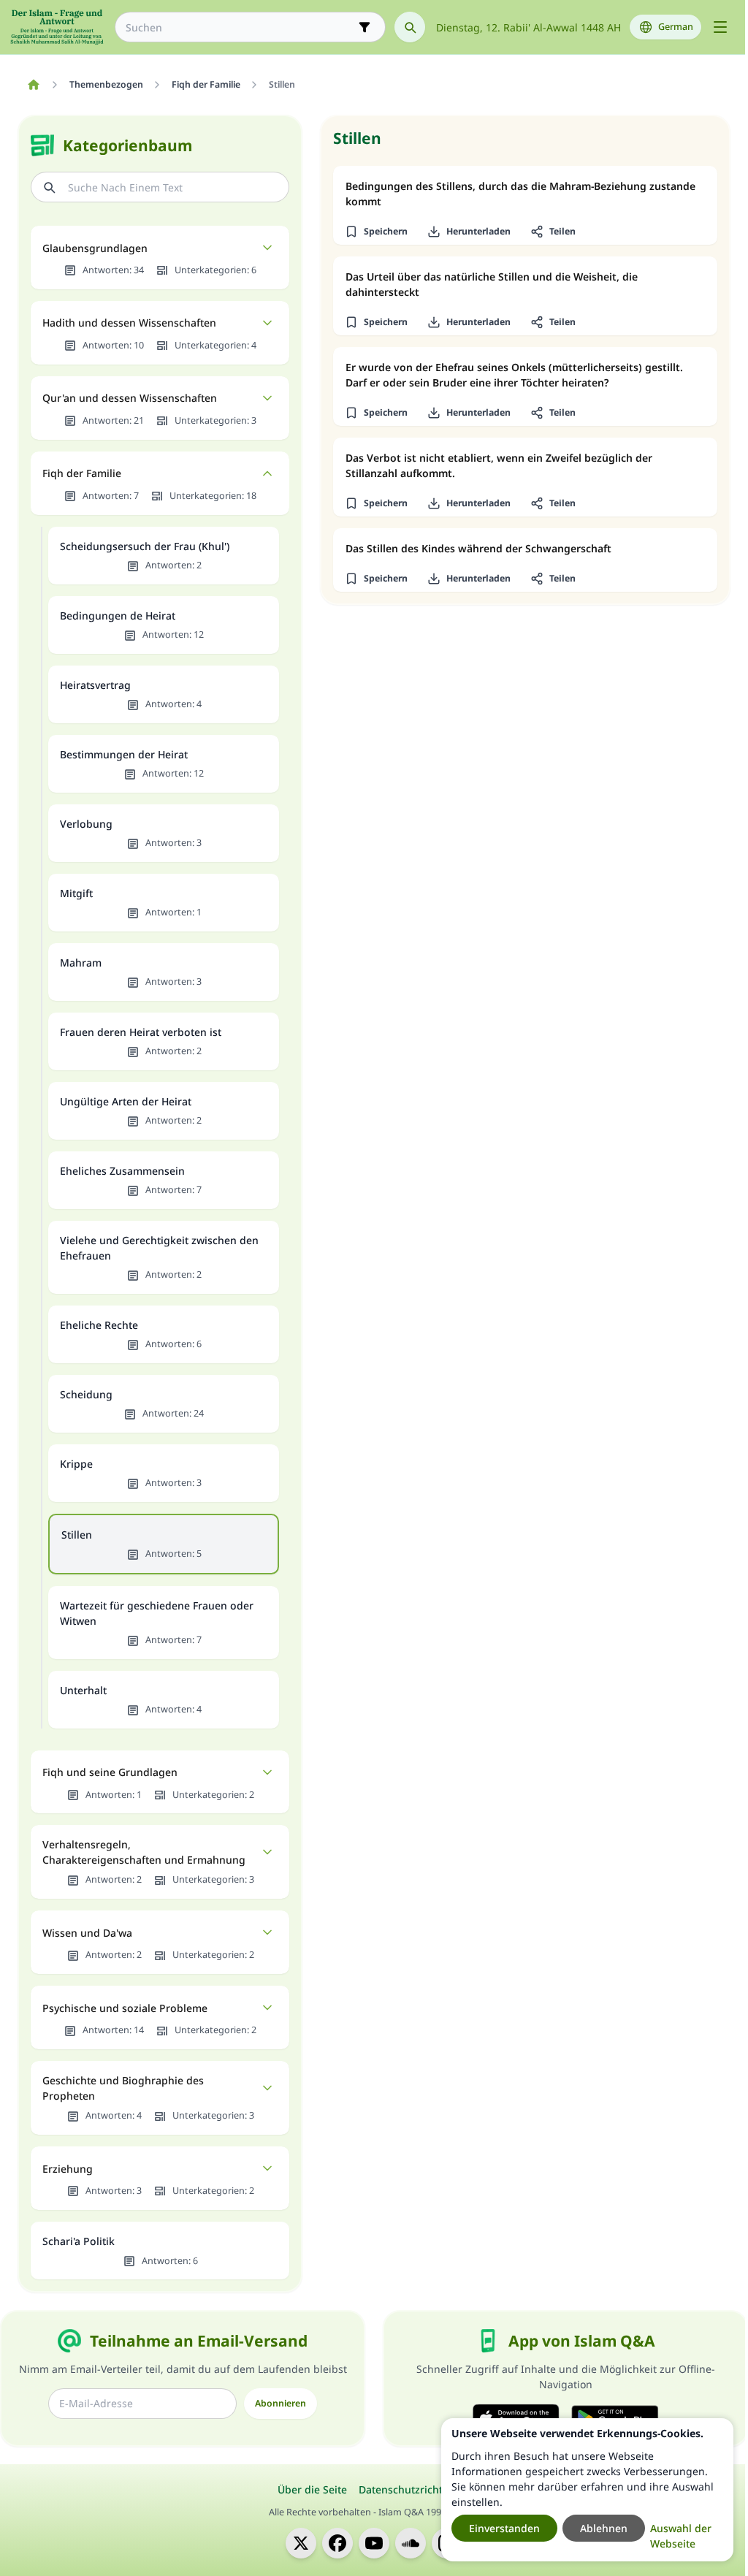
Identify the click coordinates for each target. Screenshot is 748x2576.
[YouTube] (374, 2543)
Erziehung (68, 2169)
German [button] (676, 27)
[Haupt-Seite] (33, 85)
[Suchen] (410, 27)
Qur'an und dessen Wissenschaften (130, 398)
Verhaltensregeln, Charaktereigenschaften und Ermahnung (144, 1852)
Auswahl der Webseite (681, 2536)
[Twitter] (301, 2543)
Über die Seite (312, 2489)
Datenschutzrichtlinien (415, 2489)
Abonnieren (280, 2403)
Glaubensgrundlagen (95, 248)
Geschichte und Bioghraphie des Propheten (123, 2088)
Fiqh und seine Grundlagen (110, 1772)
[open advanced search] (365, 27)
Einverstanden (504, 2528)
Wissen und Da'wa (87, 1933)
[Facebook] (337, 2543)
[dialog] (587, 2490)
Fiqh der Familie (82, 473)
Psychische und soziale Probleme (125, 2008)
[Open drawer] (720, 27)
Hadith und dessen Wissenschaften (129, 323)
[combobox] (240, 27)
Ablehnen (604, 2528)
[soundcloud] (411, 2543)
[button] (376, 232)
